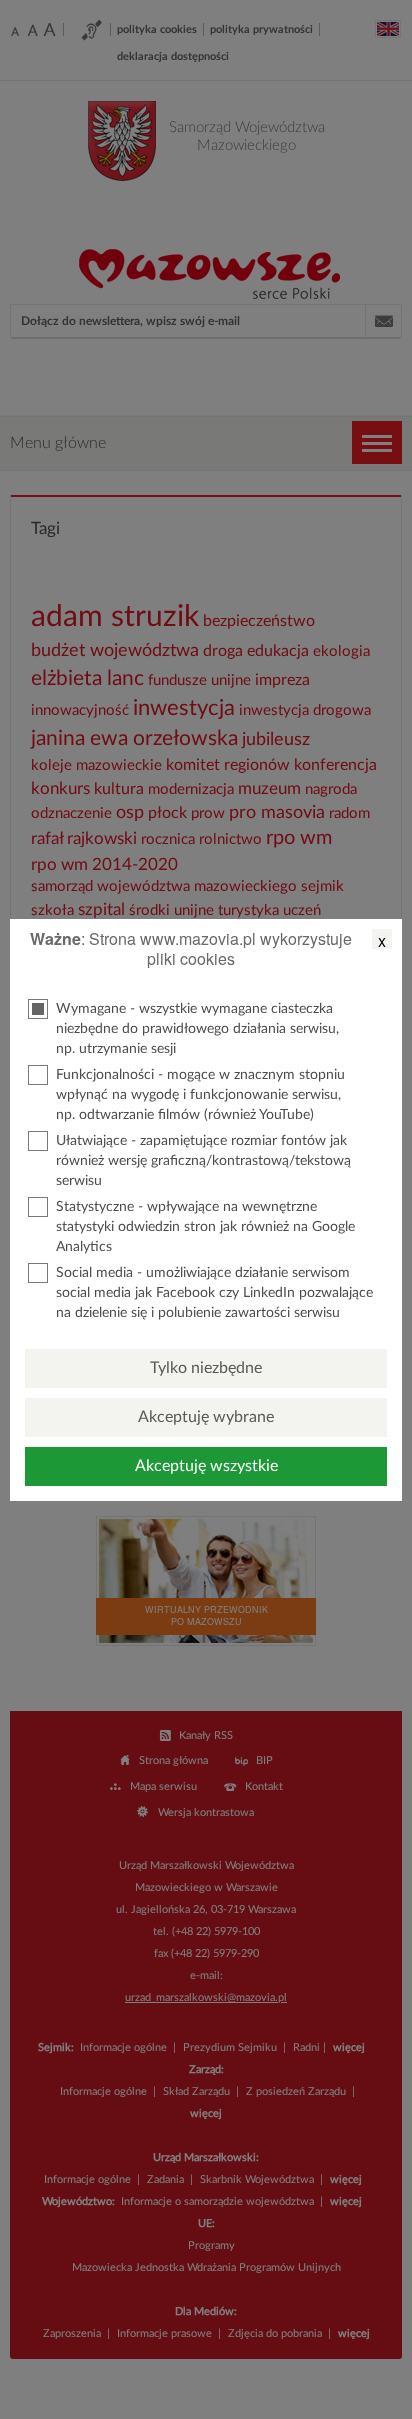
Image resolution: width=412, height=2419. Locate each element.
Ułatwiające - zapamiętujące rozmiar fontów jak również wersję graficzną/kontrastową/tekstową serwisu (203, 1161)
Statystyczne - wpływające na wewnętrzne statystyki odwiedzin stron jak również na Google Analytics (205, 1227)
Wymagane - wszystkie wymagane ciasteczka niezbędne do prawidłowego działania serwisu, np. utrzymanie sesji (197, 1029)
